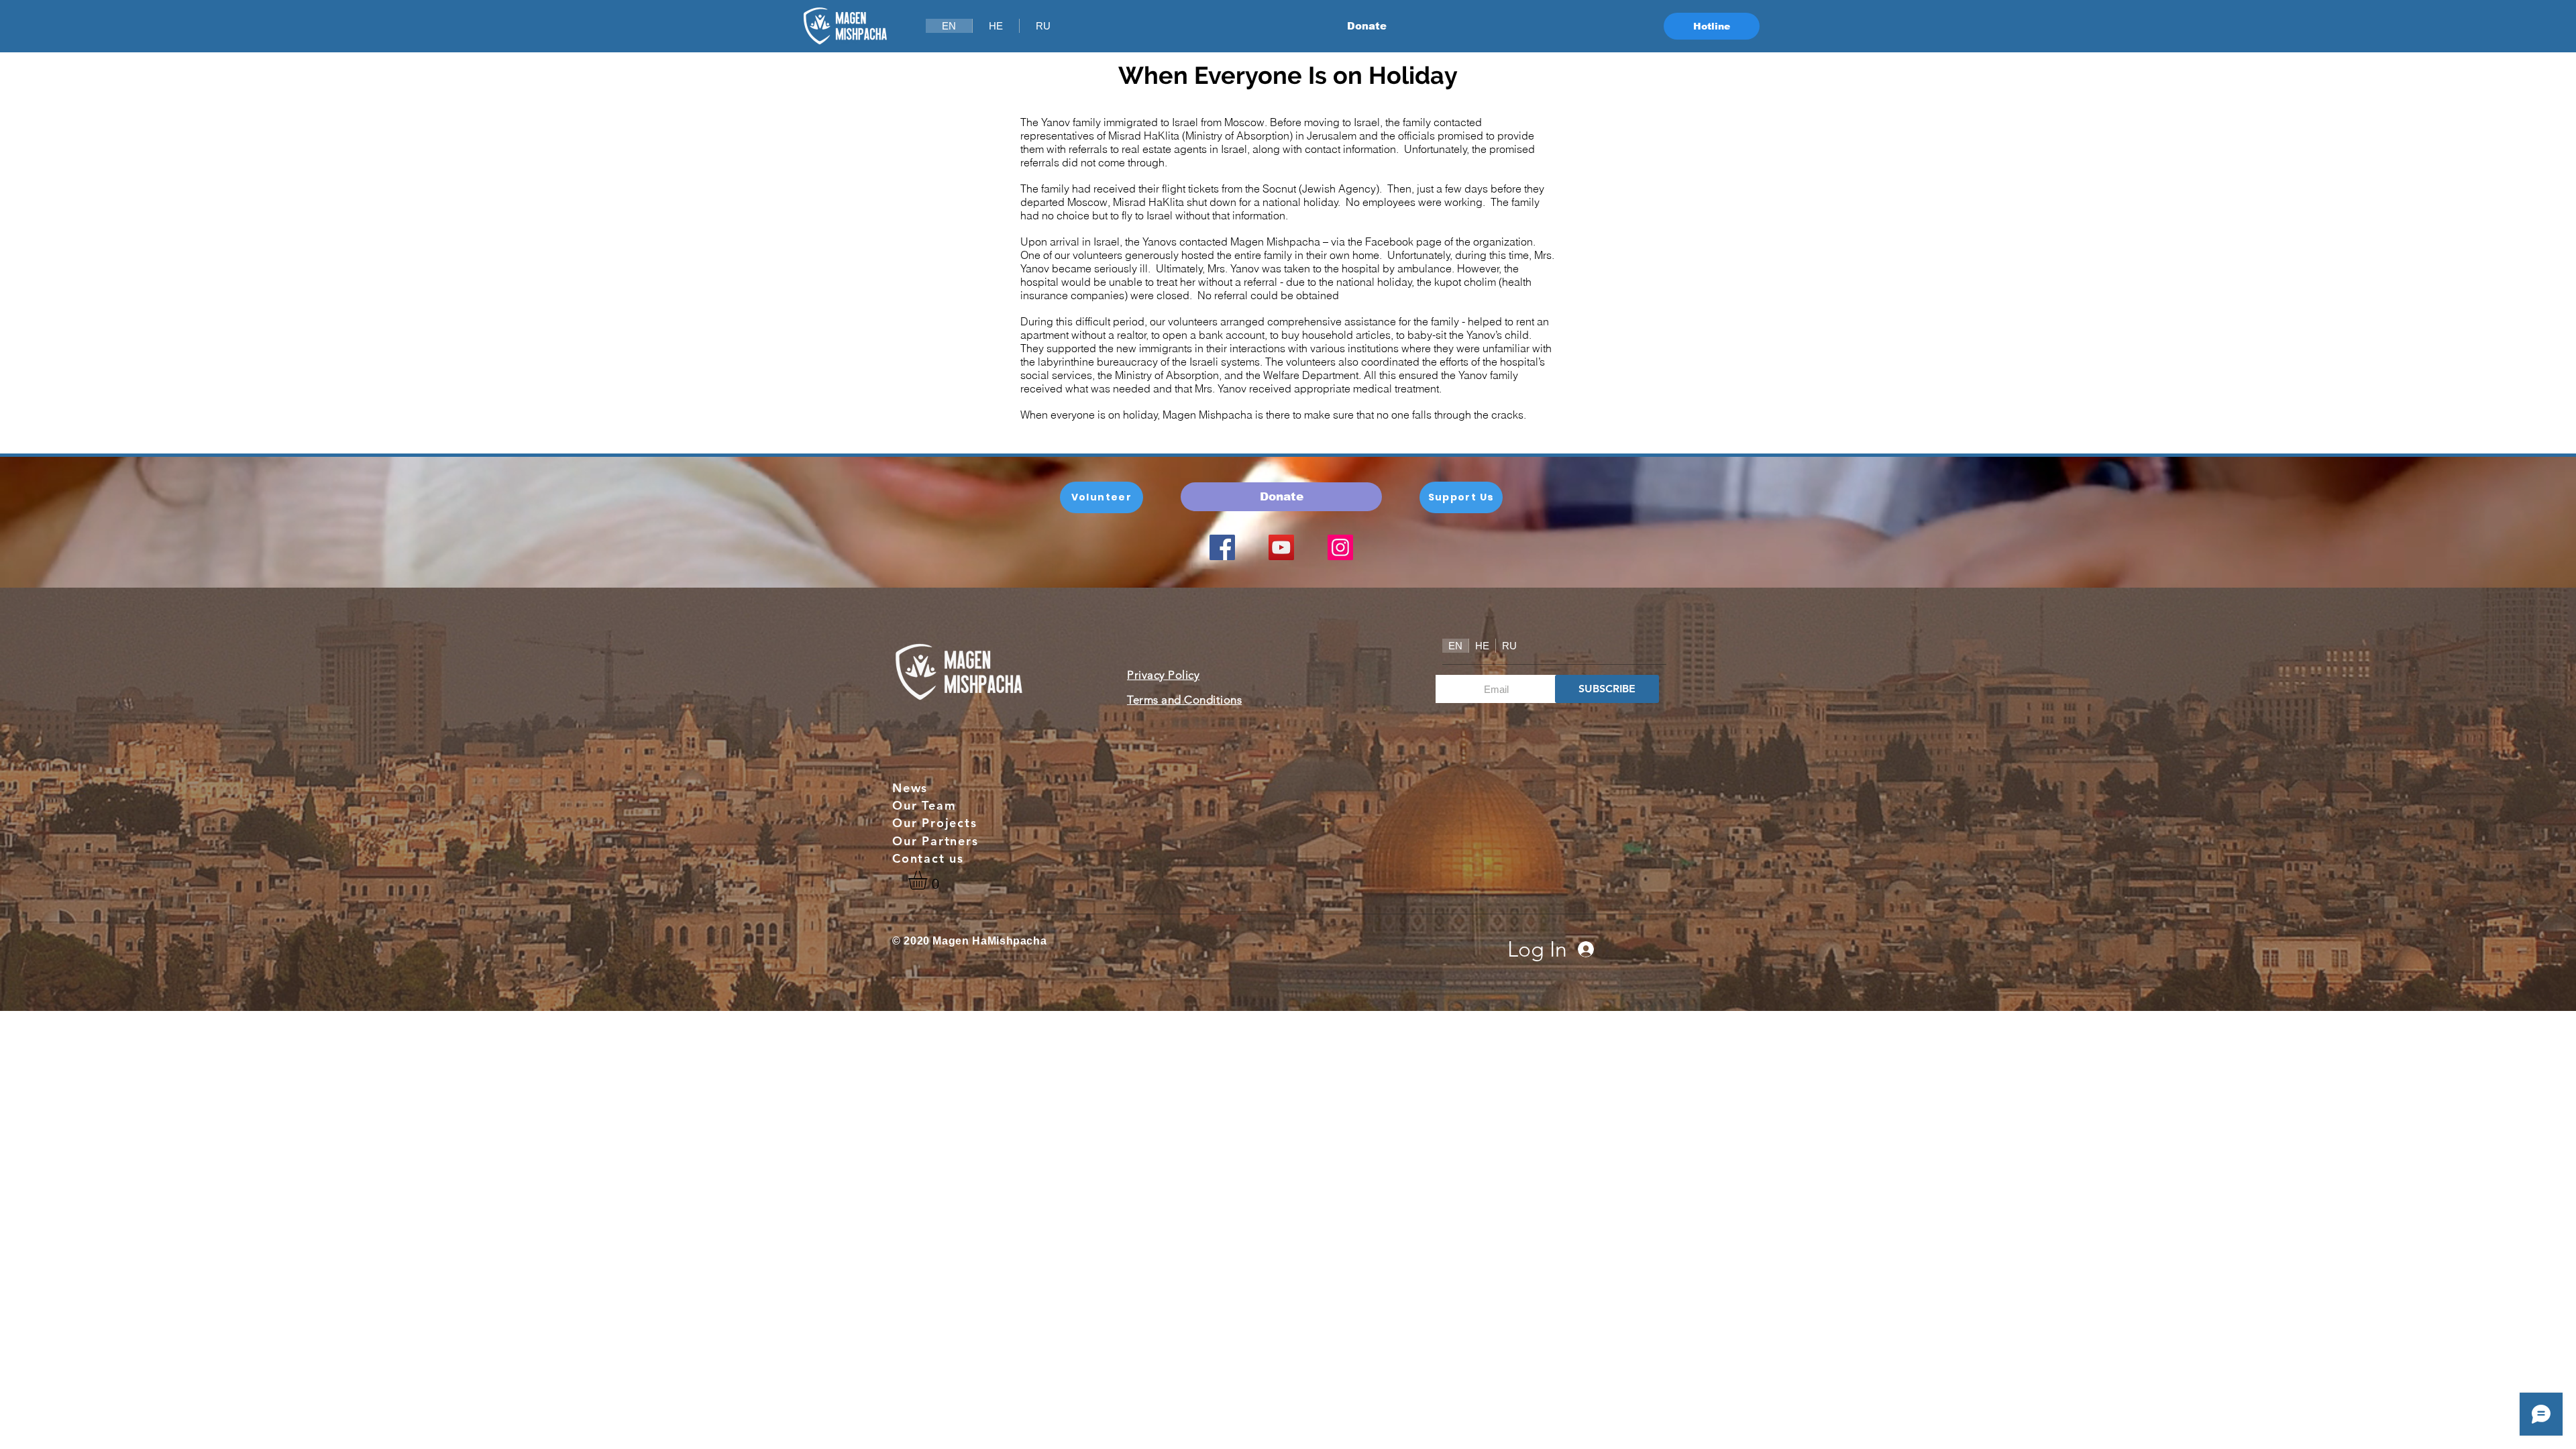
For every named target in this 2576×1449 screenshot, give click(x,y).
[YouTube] (1281, 547)
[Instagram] (1340, 547)
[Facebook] (1222, 547)
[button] (929, 880)
